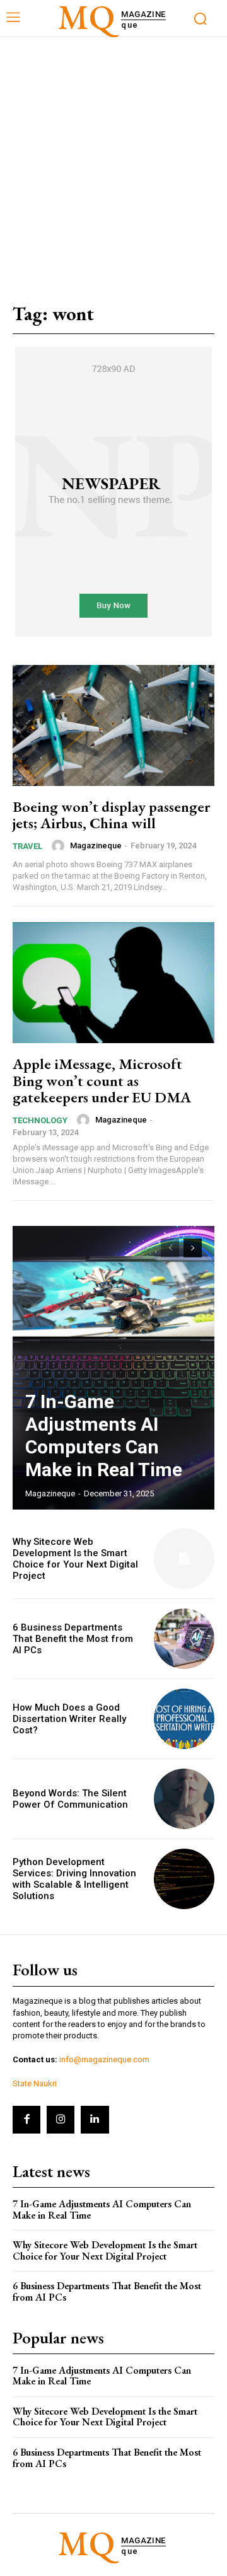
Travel (27, 846)
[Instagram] (61, 2120)
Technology (40, 1120)
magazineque (96, 846)
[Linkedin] (95, 2120)
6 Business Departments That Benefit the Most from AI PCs (73, 1639)
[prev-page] (170, 1248)
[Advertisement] (113, 157)
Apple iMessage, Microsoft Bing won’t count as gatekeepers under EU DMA (102, 1080)
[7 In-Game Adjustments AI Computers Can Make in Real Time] (113, 1368)
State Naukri (35, 2083)
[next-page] (193, 1248)
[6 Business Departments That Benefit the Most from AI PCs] (184, 1639)
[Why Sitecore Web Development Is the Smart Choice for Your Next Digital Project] (184, 1559)
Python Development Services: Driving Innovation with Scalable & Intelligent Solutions (74, 1879)
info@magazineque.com (104, 2059)
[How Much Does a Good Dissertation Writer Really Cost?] (184, 1719)
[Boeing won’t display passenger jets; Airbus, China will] (113, 725)
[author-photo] (60, 846)
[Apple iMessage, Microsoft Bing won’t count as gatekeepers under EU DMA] (113, 983)
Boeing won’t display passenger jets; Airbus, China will (111, 815)
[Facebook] (26, 2120)
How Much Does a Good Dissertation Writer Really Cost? (69, 1719)
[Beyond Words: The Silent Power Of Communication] (184, 1799)
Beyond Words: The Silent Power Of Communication (70, 1799)
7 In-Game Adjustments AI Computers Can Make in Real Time (104, 1435)
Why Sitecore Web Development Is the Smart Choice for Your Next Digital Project (75, 1559)
